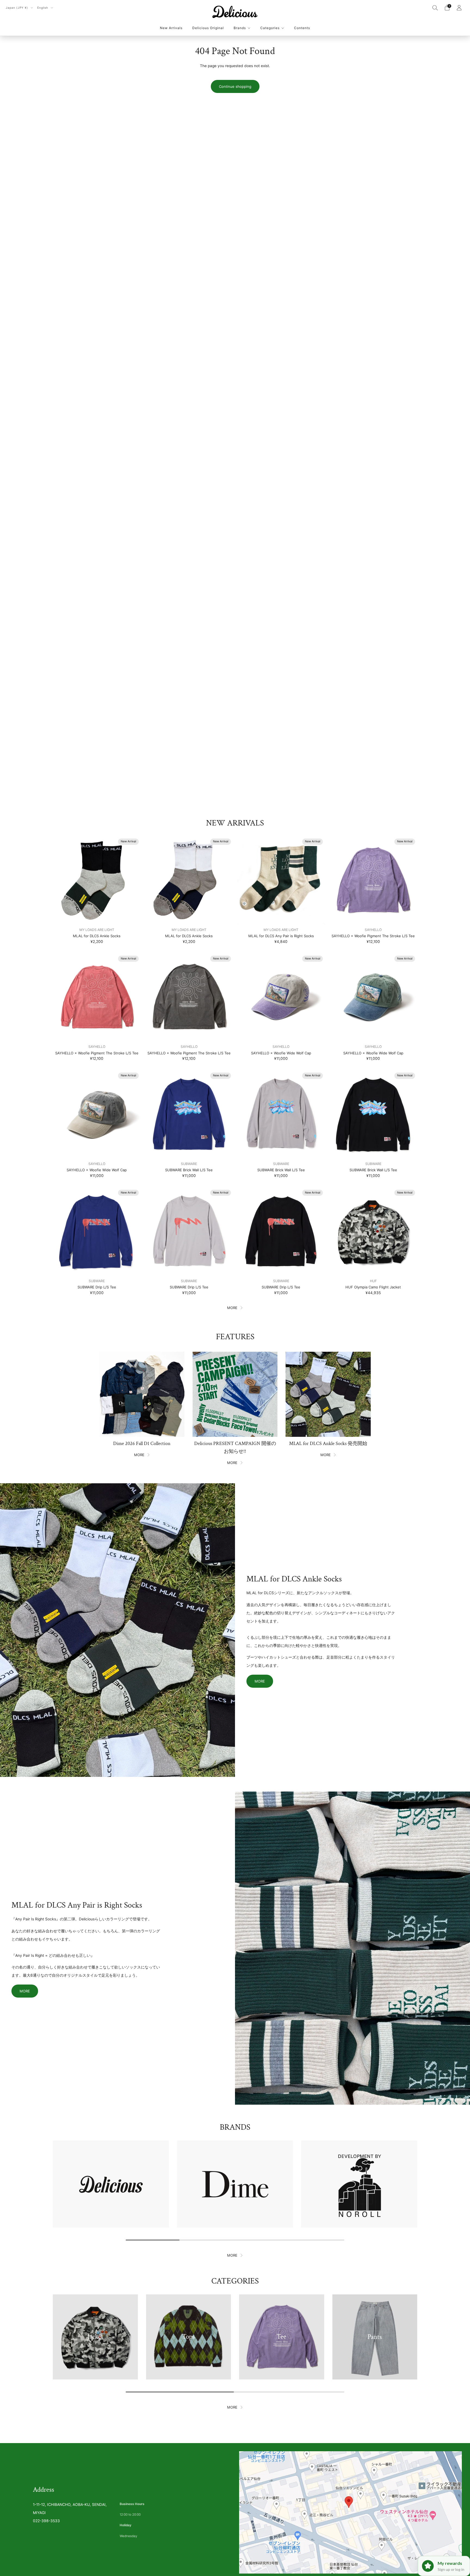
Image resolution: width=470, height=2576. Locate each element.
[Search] (435, 8)
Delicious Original (208, 28)
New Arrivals (171, 28)
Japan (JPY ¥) (17, 8)
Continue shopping (235, 86)
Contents (302, 28)
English (43, 8)
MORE (232, 1308)
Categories (270, 28)
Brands (240, 28)
